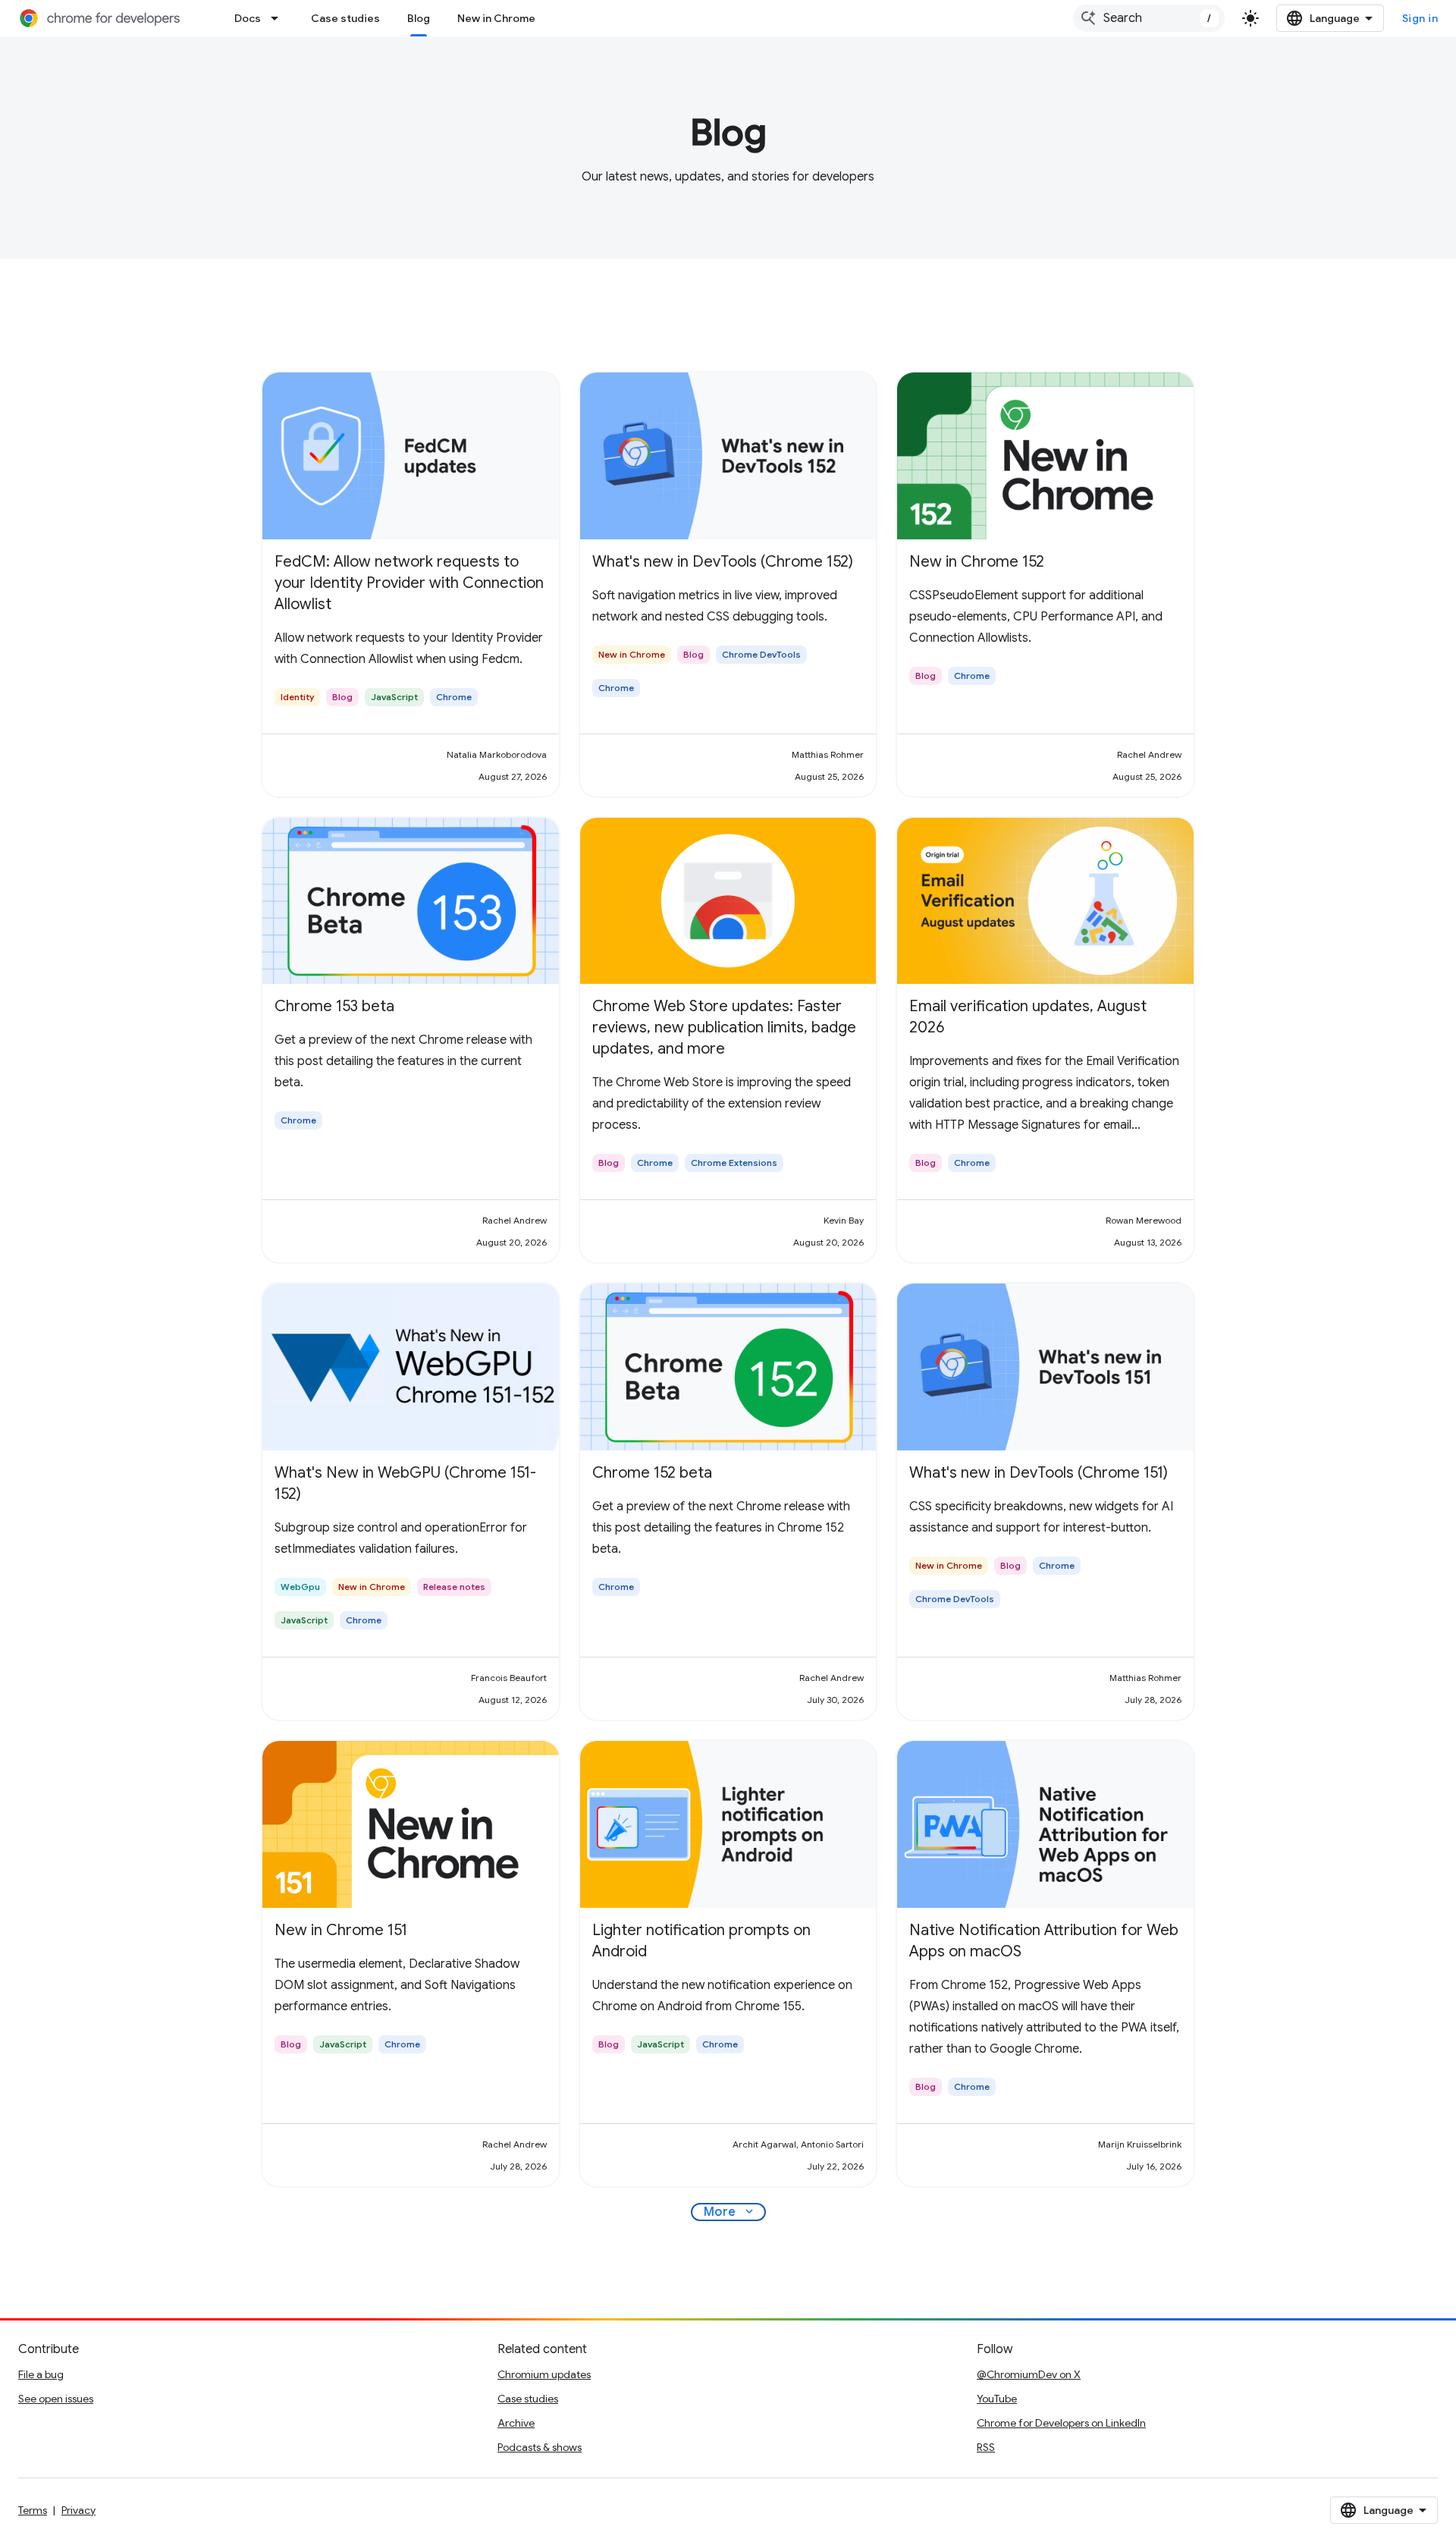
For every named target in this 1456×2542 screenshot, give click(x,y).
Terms (33, 2510)
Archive (516, 2423)
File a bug (41, 2374)
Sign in (1420, 18)
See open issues (56, 2399)
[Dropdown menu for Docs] (279, 18)
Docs (248, 18)
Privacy (78, 2510)
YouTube (997, 2399)
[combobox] (1149, 18)
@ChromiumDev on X (1029, 2374)
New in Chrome (496, 18)
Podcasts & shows (540, 2447)
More (730, 2212)
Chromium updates (544, 2374)
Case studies (345, 18)
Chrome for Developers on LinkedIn (1061, 2423)
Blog (419, 18)
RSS (986, 2447)
